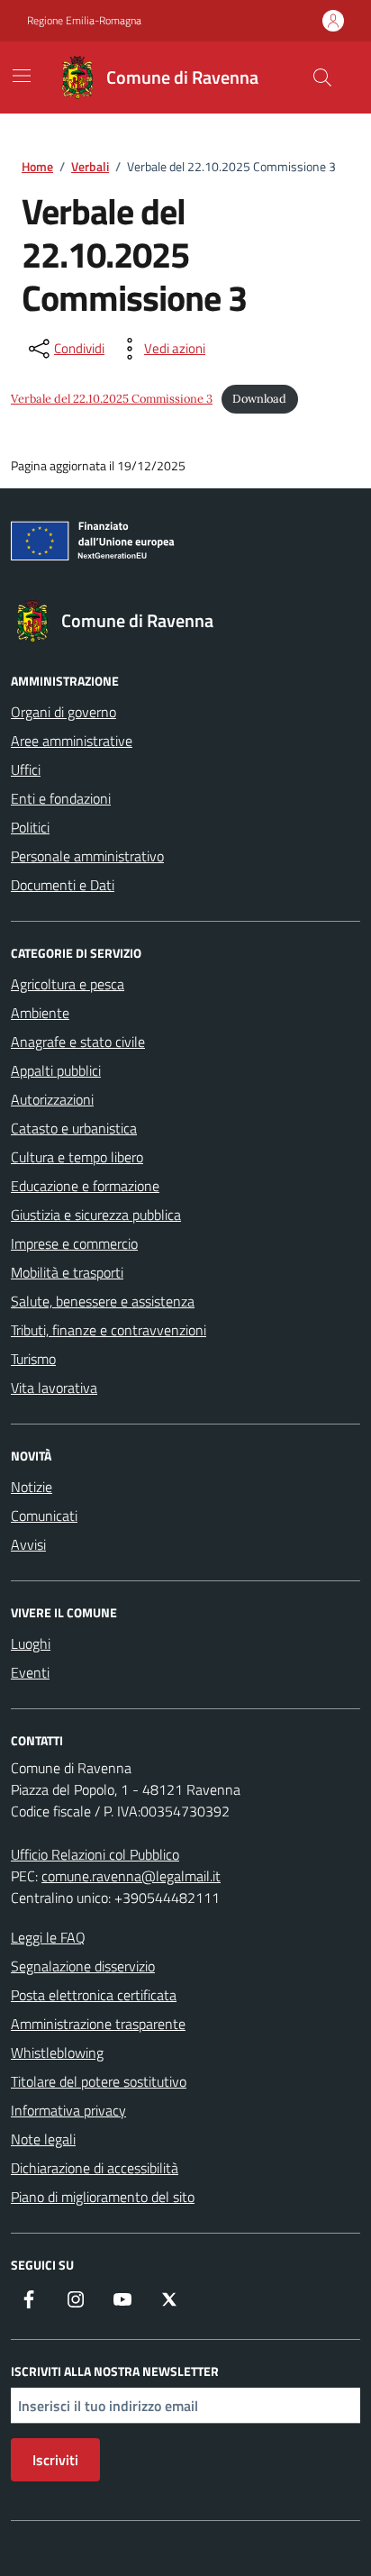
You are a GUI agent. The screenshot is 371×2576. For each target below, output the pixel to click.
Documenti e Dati (63, 885)
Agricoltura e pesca (68, 984)
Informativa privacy (68, 2110)
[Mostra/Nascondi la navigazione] (22, 76)
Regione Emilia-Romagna (84, 21)
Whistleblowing (57, 2053)
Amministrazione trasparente (98, 2024)
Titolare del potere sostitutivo (99, 2081)
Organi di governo (63, 712)
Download (259, 399)
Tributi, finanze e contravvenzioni (109, 1330)
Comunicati (44, 1516)
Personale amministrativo (87, 856)
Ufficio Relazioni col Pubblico (95, 1854)
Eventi (30, 1672)
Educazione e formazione (85, 1186)
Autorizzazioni (52, 1099)
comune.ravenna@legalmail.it (131, 1876)
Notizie (32, 1487)
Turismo (33, 1359)
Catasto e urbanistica (74, 1128)
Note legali (43, 2139)
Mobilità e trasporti (67, 1272)
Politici (30, 827)
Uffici (26, 769)
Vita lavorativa (54, 1388)
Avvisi (28, 1544)
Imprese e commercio (74, 1243)
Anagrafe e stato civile (78, 1042)
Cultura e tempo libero (77, 1157)
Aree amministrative (72, 741)
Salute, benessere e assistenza (103, 1301)
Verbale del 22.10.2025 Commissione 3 (112, 399)
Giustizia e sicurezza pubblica (96, 1215)
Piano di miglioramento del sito (103, 2197)
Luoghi (31, 1643)
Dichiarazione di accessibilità (95, 2168)
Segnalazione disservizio (83, 1966)
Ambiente (40, 1013)
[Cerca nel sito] (322, 77)
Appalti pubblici (56, 1070)
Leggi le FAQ (48, 1937)
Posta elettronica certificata (94, 1995)
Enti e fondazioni (61, 798)
